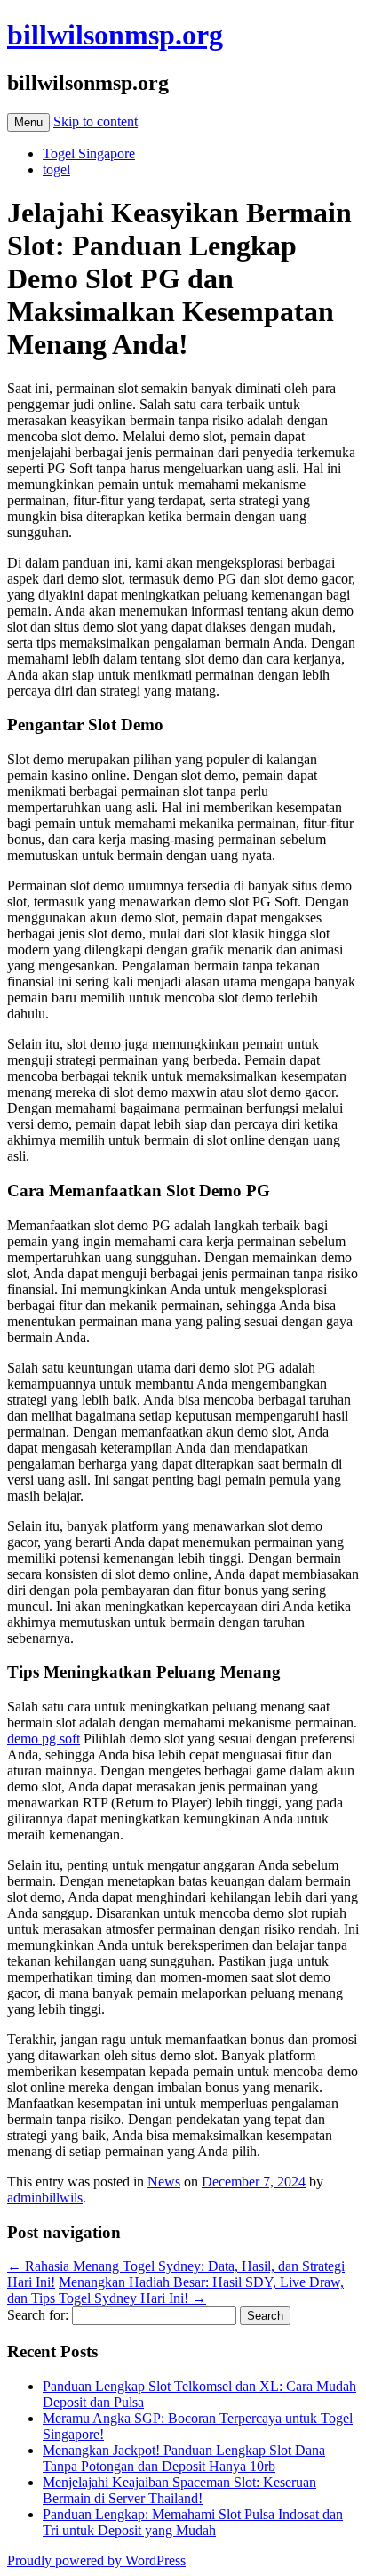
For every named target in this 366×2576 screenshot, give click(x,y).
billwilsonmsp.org (115, 35)
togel (56, 169)
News (164, 2182)
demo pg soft (44, 1739)
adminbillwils (45, 2198)
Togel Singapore (89, 153)
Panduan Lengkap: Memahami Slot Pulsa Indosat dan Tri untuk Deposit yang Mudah (193, 2522)
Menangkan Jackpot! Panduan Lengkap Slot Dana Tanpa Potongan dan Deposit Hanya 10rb (184, 2458)
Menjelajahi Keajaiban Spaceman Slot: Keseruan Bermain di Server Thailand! (179, 2490)
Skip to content (95, 121)
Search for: (38, 2315)
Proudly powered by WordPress (96, 2560)
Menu (28, 122)
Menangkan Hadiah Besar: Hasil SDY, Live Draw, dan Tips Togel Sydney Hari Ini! (175, 2290)
